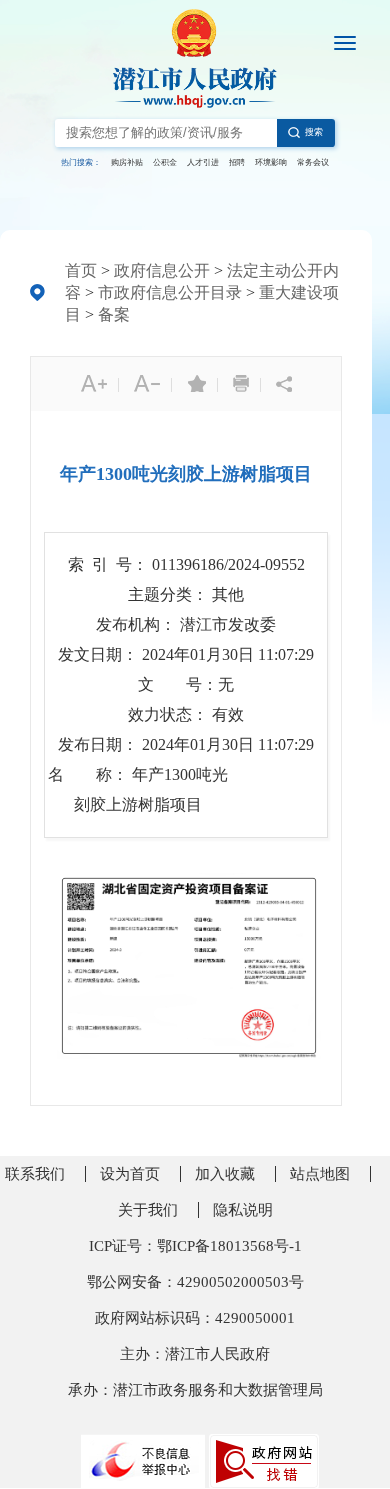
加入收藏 (225, 1174)
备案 (114, 314)
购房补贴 (127, 162)
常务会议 (313, 162)
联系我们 (35, 1174)
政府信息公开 (162, 270)
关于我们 (148, 1210)
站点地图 (320, 1174)
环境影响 (271, 162)
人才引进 (203, 162)
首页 (81, 270)
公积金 (165, 162)
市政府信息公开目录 (170, 292)
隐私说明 (243, 1210)
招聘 (237, 162)
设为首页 (130, 1174)
